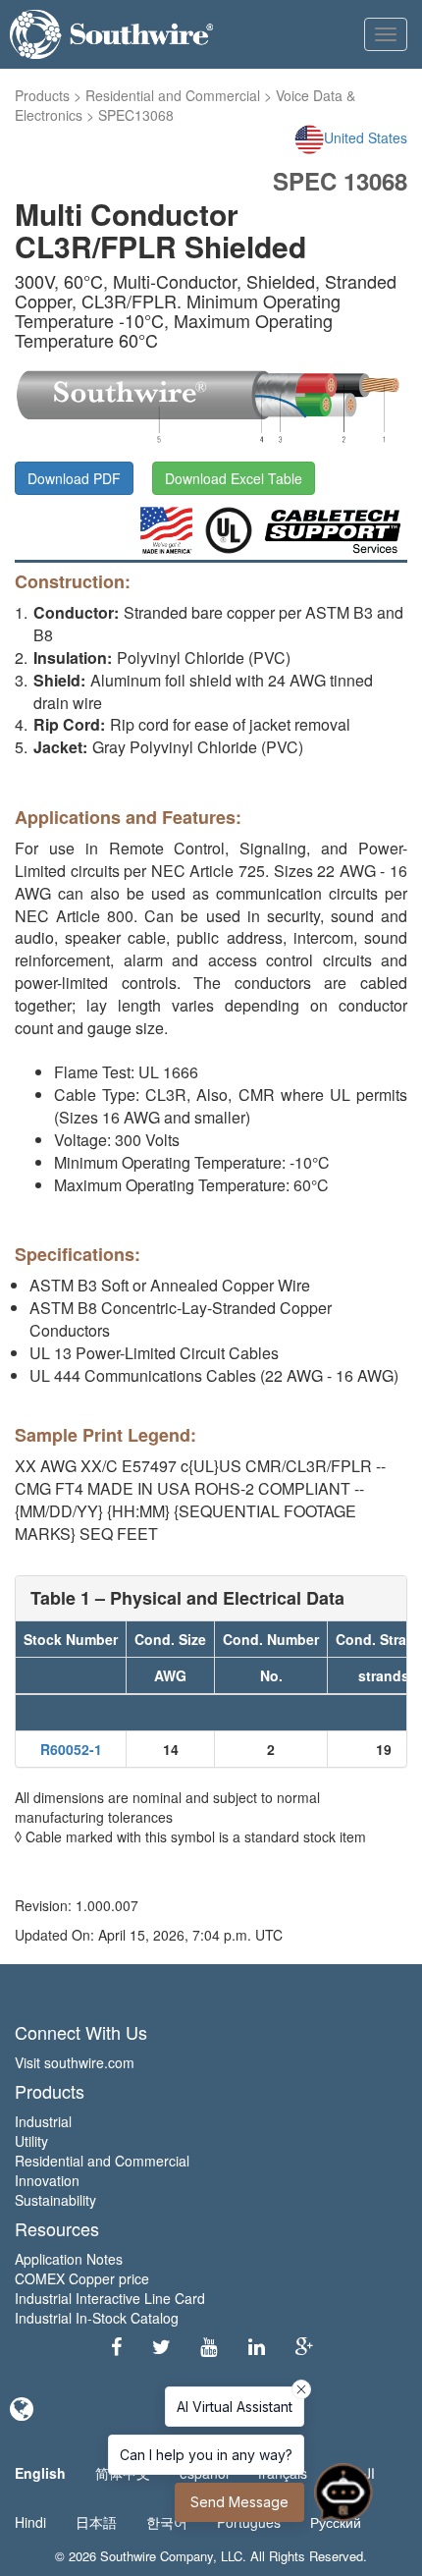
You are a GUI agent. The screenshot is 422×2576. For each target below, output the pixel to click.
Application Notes (69, 2259)
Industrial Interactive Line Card (110, 2298)
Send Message (239, 2502)
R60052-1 (71, 1749)
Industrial (43, 2121)
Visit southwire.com (75, 2062)
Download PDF (74, 478)
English (40, 2473)
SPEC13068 (136, 115)
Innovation (47, 2180)
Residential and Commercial (173, 95)
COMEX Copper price (82, 2278)
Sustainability (55, 2200)
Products (42, 95)
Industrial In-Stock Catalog (97, 2318)
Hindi (30, 2522)
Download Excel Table (234, 478)
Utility (31, 2141)
